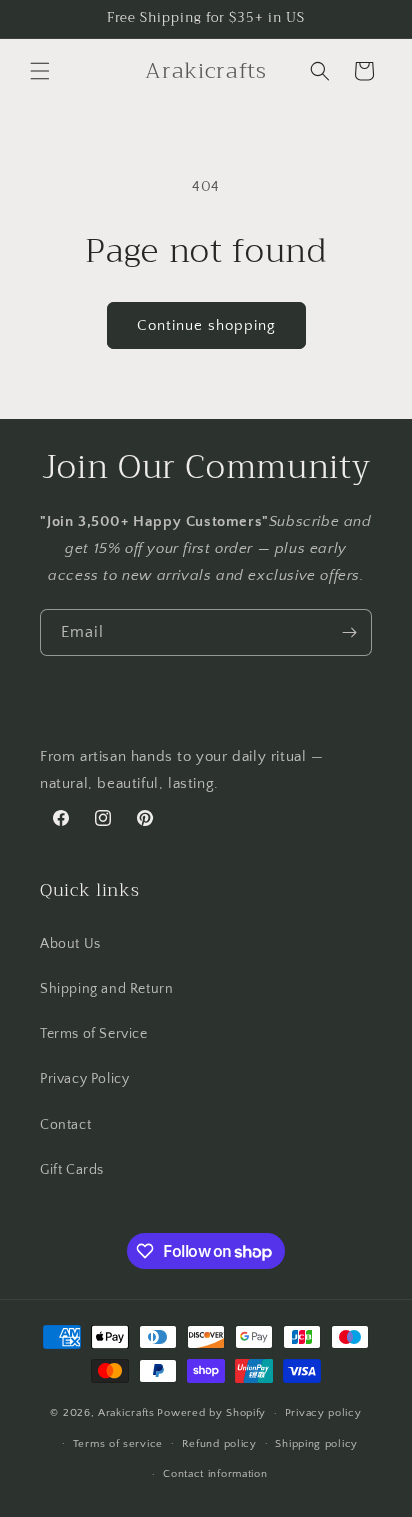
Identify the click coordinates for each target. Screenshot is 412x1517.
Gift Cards (72, 1170)
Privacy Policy (84, 1079)
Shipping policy (316, 1444)
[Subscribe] (349, 632)
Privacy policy (323, 1413)
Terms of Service (94, 1034)
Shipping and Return (106, 989)
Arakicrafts (126, 1413)
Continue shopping (206, 325)
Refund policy (219, 1444)
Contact (65, 1125)
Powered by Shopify (211, 1413)
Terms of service (118, 1444)
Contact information (215, 1474)
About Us (70, 944)
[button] (40, 71)
